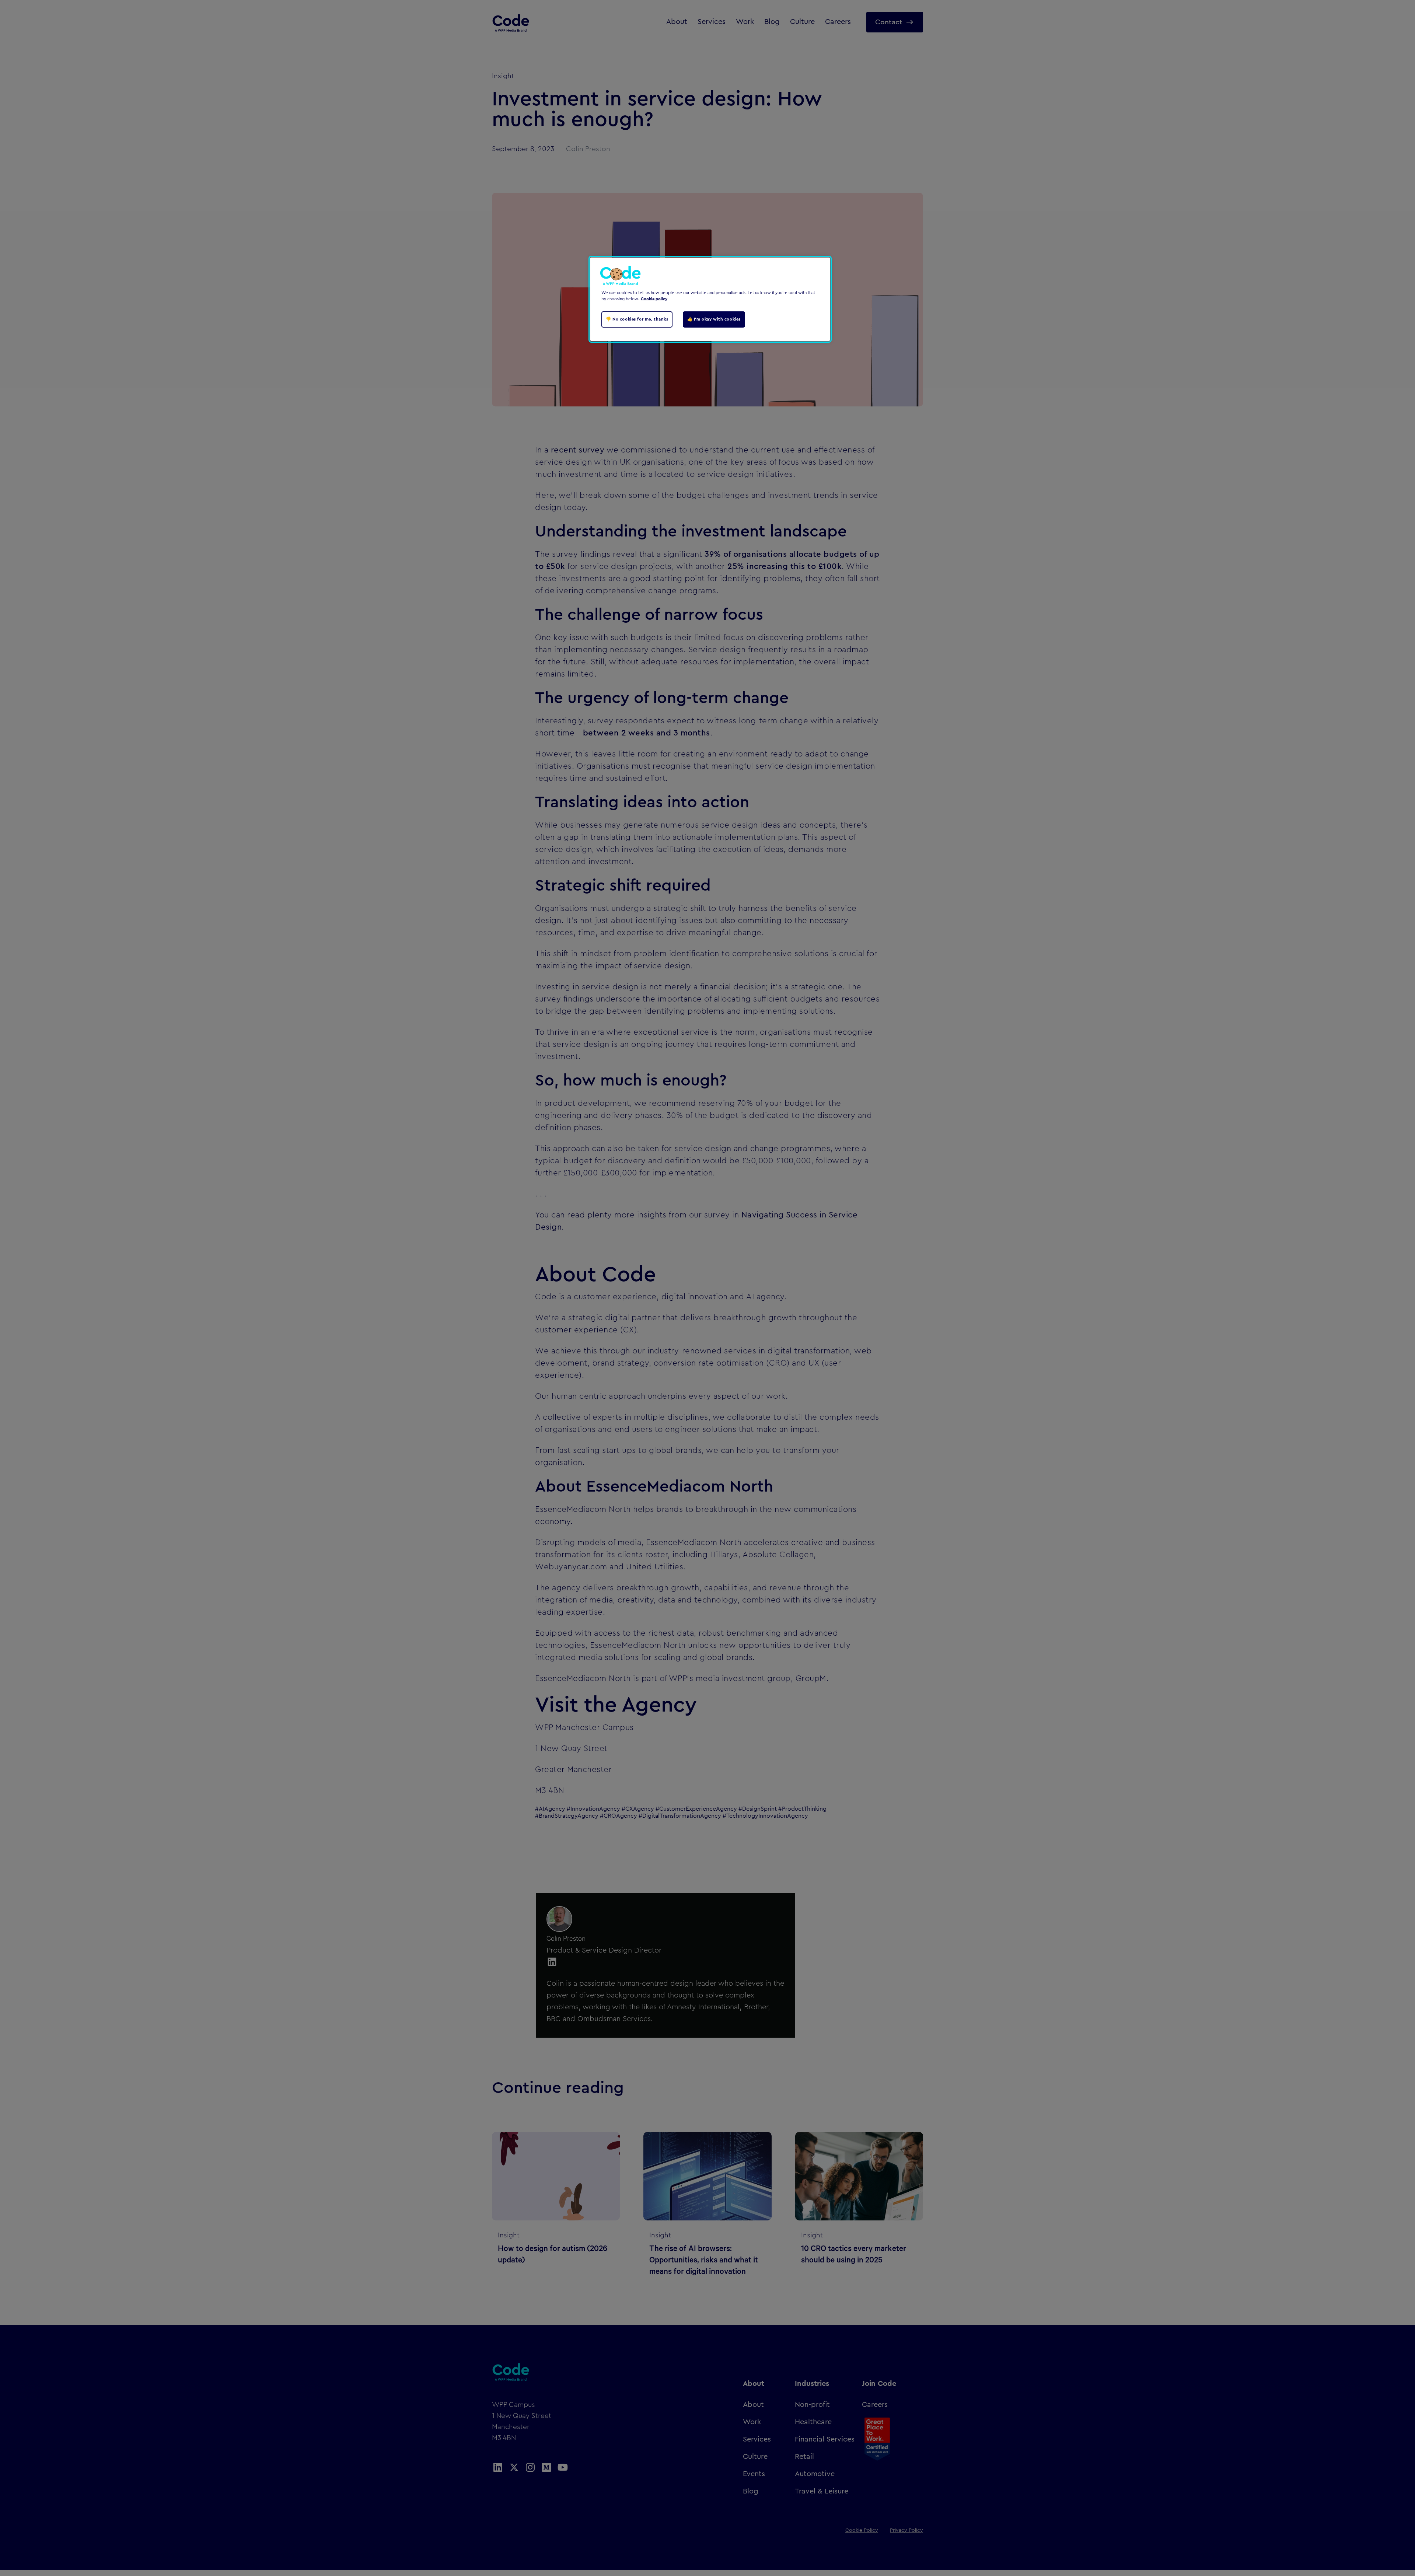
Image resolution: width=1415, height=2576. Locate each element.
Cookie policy (654, 299)
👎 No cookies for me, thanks (637, 319)
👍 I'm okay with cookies (714, 319)
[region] (710, 299)
